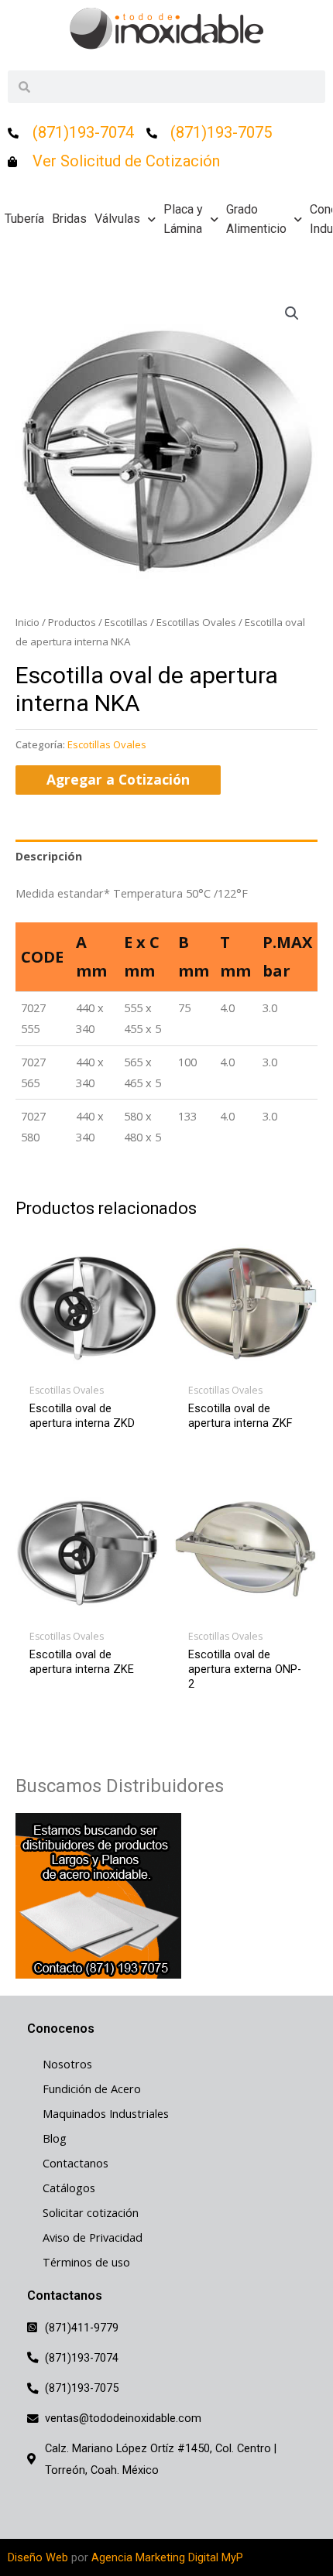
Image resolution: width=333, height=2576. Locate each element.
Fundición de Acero (92, 2089)
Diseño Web (38, 2557)
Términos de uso (86, 2262)
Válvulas (117, 219)
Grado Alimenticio (256, 219)
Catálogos (69, 2188)
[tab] (166, 856)
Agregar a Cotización (118, 779)
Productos (72, 622)
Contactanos (76, 2163)
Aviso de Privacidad (93, 2237)
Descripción (49, 856)
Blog (55, 2138)
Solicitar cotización (91, 2212)
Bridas (69, 219)
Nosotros (67, 2064)
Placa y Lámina (183, 219)
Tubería (24, 219)
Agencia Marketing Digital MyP (167, 2557)
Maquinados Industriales (106, 2113)
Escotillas (126, 622)
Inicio (27, 622)
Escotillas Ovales (196, 622)
